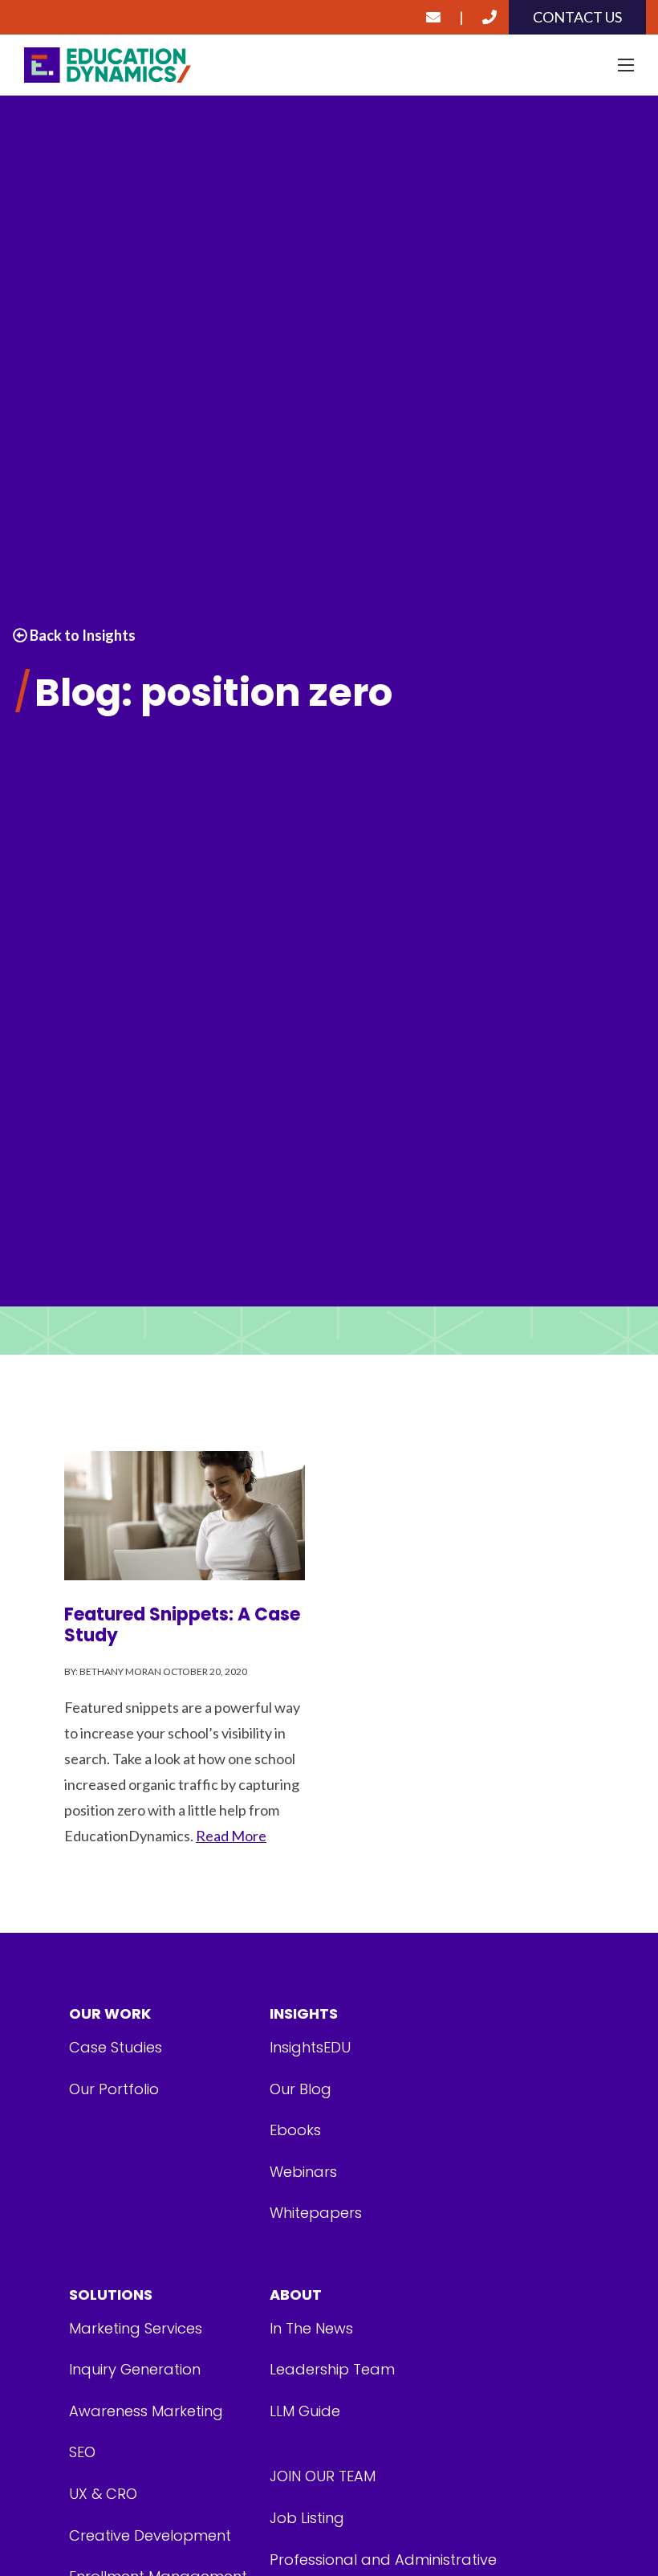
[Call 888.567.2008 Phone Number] (489, 17)
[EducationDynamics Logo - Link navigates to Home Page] (329, 65)
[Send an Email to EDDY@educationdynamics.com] (433, 17)
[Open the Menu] (626, 65)
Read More (231, 1836)
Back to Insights (81, 635)
